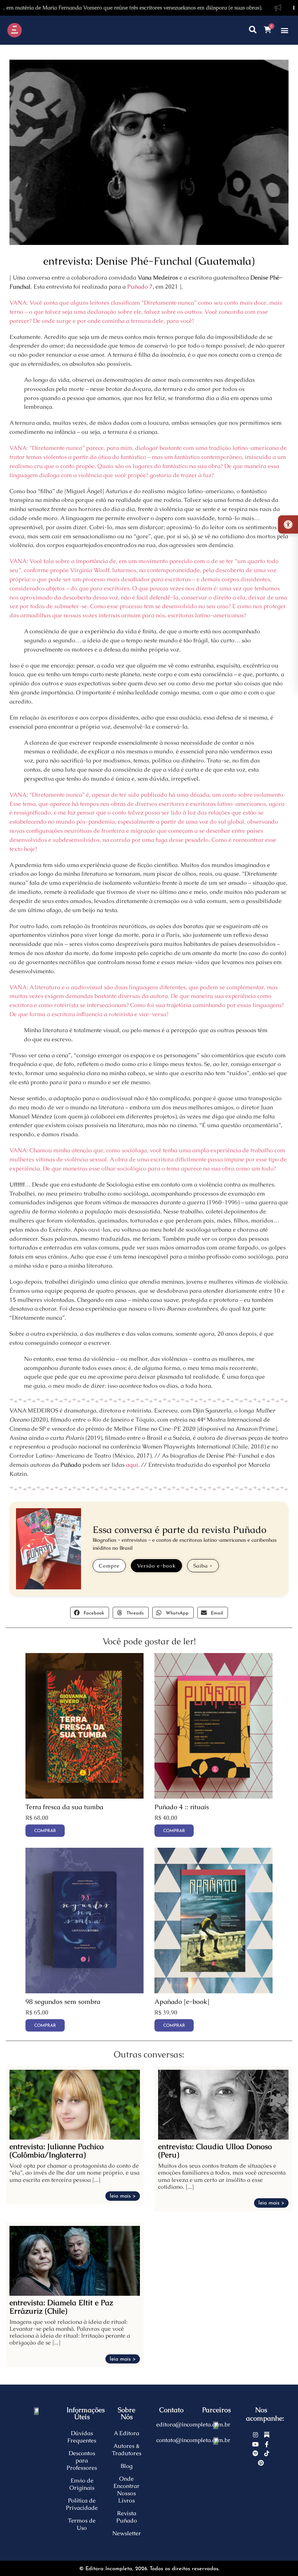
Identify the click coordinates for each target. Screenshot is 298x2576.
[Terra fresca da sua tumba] (84, 1797)
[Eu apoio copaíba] (216, 2440)
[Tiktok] (267, 2453)
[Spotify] (255, 2453)
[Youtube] (255, 2444)
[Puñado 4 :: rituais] (214, 1797)
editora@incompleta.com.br (193, 2424)
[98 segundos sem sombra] (84, 1991)
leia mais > (123, 2196)
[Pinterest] (261, 2463)
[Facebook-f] (267, 2444)
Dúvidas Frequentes (82, 2437)
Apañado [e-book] (182, 2002)
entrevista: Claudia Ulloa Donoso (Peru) (215, 2151)
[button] (285, 30)
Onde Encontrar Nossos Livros (126, 2490)
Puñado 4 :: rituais (182, 1807)
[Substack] (267, 2435)
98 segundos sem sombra (63, 2002)
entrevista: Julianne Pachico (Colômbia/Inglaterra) (57, 2151)
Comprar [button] (45, 1831)
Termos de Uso (82, 2524)
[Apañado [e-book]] (214, 1991)
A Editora (126, 2433)
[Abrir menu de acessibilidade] (288, 524)
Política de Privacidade (82, 2504)
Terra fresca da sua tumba (64, 1807)
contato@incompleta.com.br (193, 2440)
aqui (132, 1465)
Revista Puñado (127, 2517)
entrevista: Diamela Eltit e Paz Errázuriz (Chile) (61, 2307)
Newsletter (127, 2533)
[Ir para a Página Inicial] (35, 30)
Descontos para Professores (82, 2460)
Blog (127, 2466)
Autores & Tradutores (127, 2450)
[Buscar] (253, 30)
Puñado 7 (140, 287)
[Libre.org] (216, 2425)
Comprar (174, 2026)
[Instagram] (255, 2435)
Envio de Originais (82, 2484)
